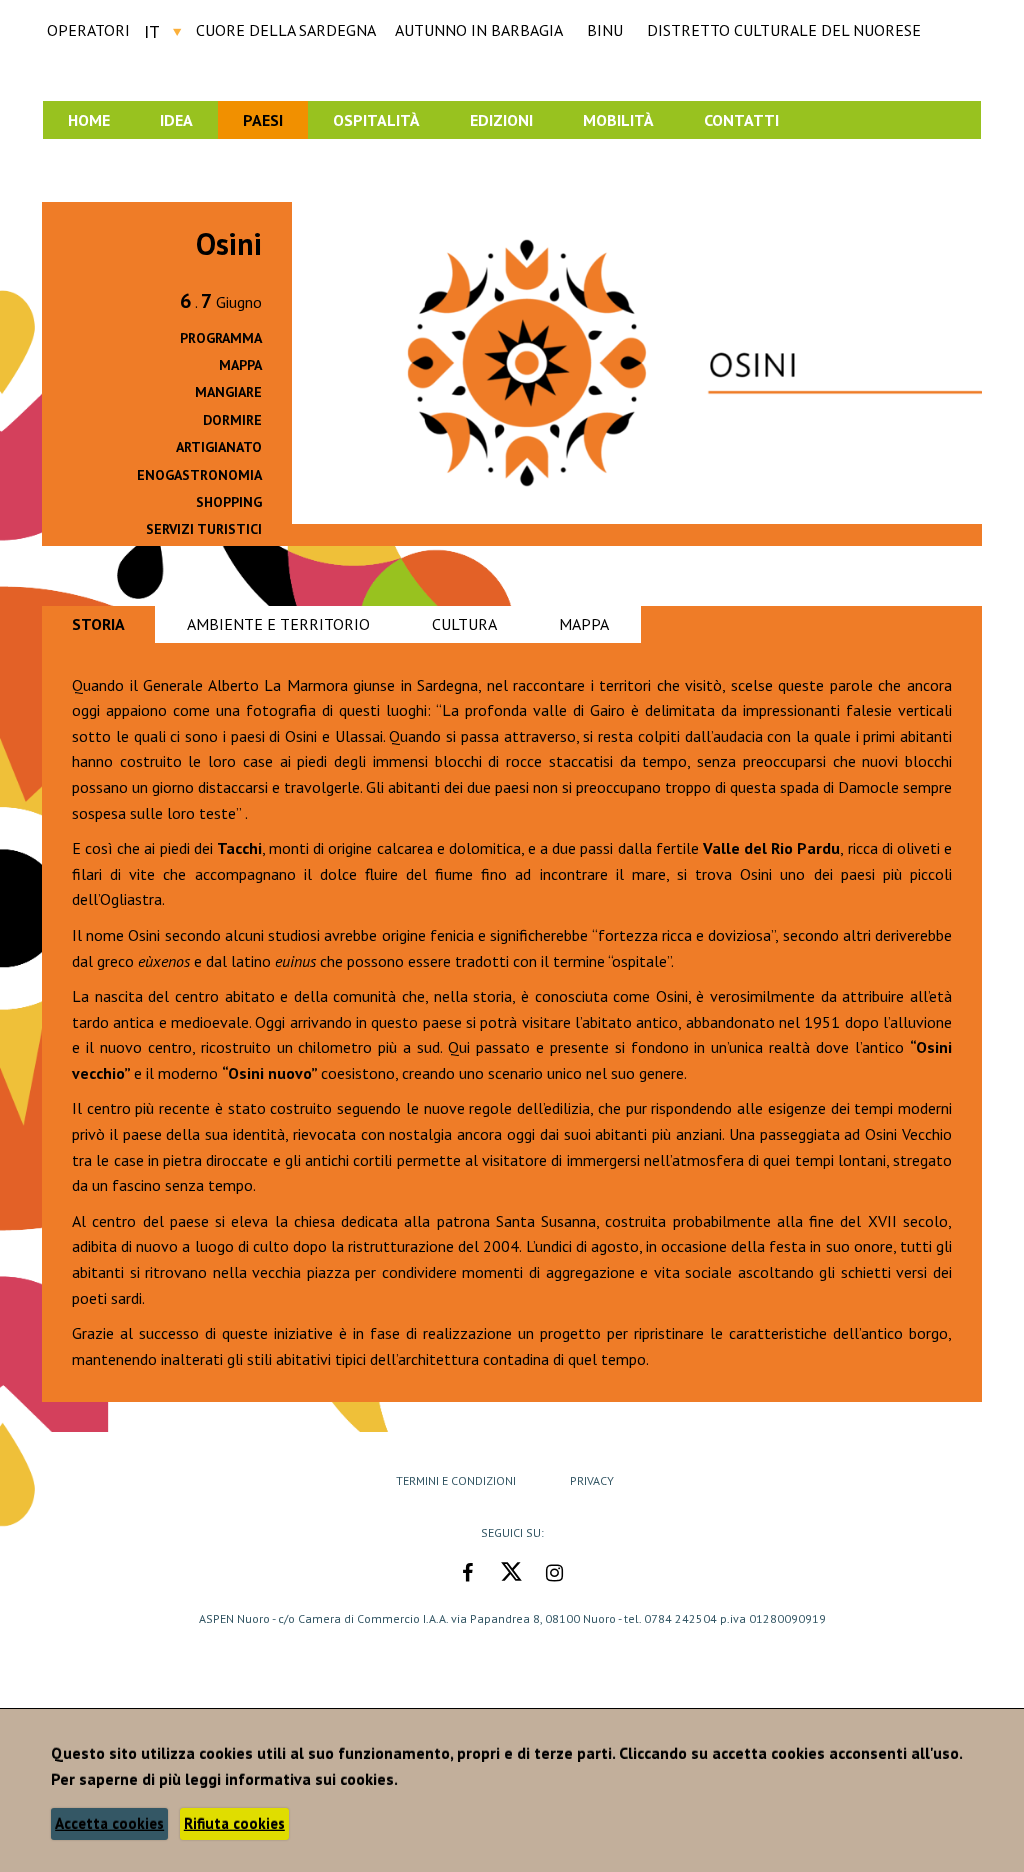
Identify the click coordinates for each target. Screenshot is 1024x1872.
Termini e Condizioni (456, 1480)
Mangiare (228, 392)
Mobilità (618, 120)
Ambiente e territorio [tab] (278, 624)
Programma (221, 338)
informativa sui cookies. (311, 1779)
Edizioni (501, 120)
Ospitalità (376, 120)
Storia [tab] (98, 624)
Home (89, 120)
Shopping (229, 502)
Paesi (263, 120)
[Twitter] (510, 1573)
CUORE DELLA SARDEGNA (286, 30)
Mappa (240, 365)
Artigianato (219, 447)
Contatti (741, 120)
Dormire (232, 420)
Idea (176, 120)
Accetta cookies (109, 1823)
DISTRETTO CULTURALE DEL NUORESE (784, 30)
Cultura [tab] (464, 624)
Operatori (88, 30)
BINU (605, 30)
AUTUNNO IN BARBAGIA (479, 30)
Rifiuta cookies (234, 1823)
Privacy (592, 1480)
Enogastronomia (199, 475)
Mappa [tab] (584, 624)
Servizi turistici (204, 529)
